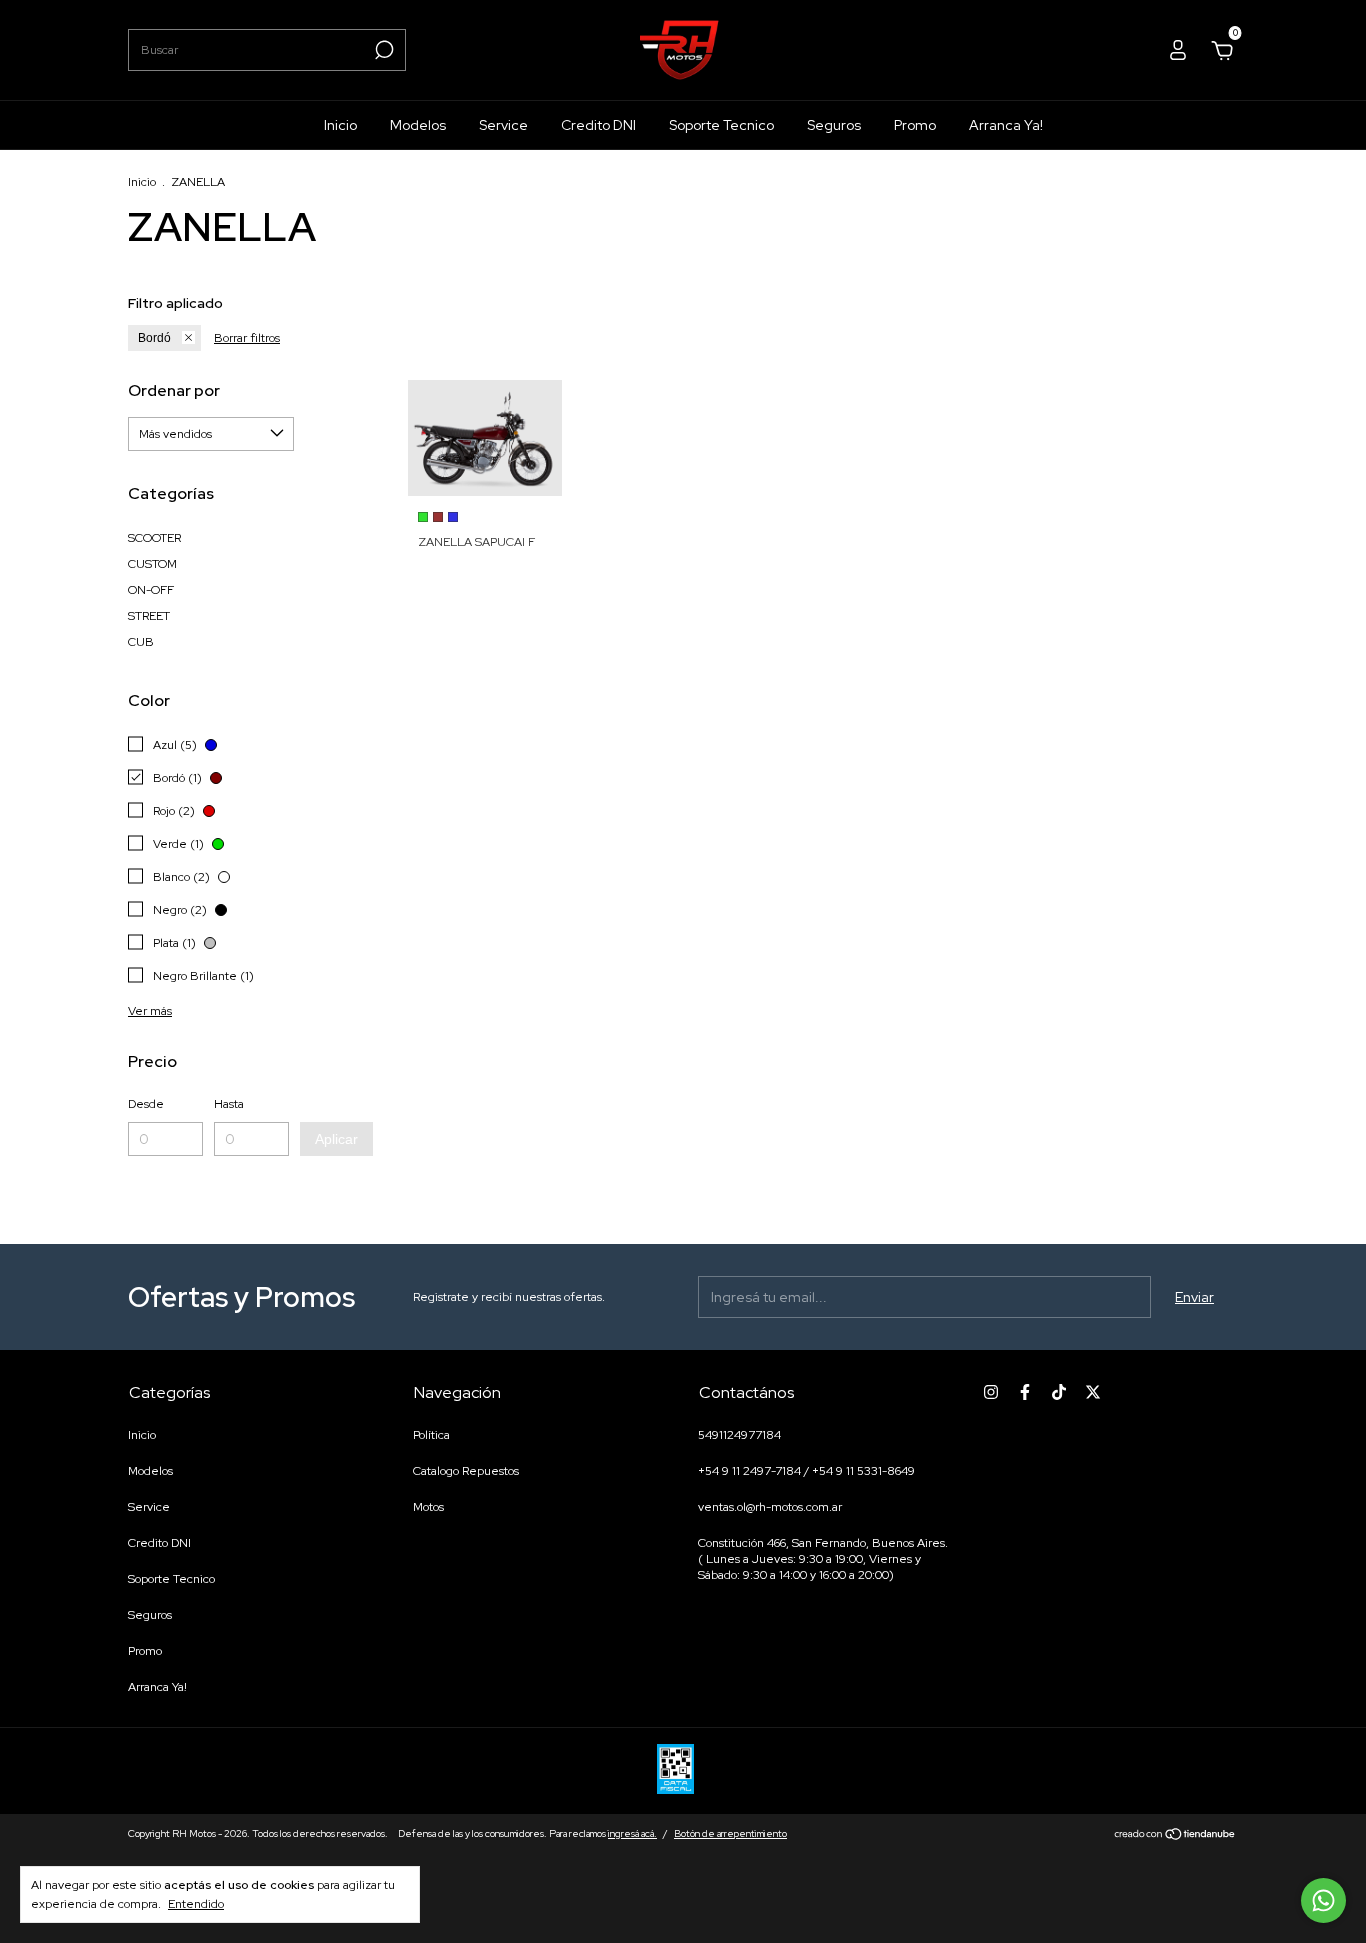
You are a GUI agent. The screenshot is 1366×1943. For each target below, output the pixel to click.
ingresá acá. (632, 1833)
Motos (428, 1507)
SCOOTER (154, 538)
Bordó (154, 338)
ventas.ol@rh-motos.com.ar (770, 1507)
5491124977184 (739, 1435)
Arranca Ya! (1006, 125)
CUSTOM (152, 564)
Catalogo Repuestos (466, 1471)
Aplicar (336, 1139)
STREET (149, 616)
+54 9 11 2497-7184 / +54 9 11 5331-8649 (806, 1471)
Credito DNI (598, 125)
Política (431, 1435)
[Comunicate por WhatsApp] (1323, 1900)
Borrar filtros (247, 338)
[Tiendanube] (1175, 1836)
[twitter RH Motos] (1093, 1392)
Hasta (229, 1104)
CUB (141, 642)
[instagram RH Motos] (991, 1392)
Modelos (418, 125)
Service (503, 125)
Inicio (340, 125)
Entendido (196, 1904)
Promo (915, 125)
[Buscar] (382, 50)
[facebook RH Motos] (1025, 1392)
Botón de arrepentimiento (730, 1833)
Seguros (834, 125)
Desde (146, 1104)
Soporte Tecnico (721, 125)
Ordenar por (174, 390)
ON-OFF (151, 590)
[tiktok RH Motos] (1059, 1392)
